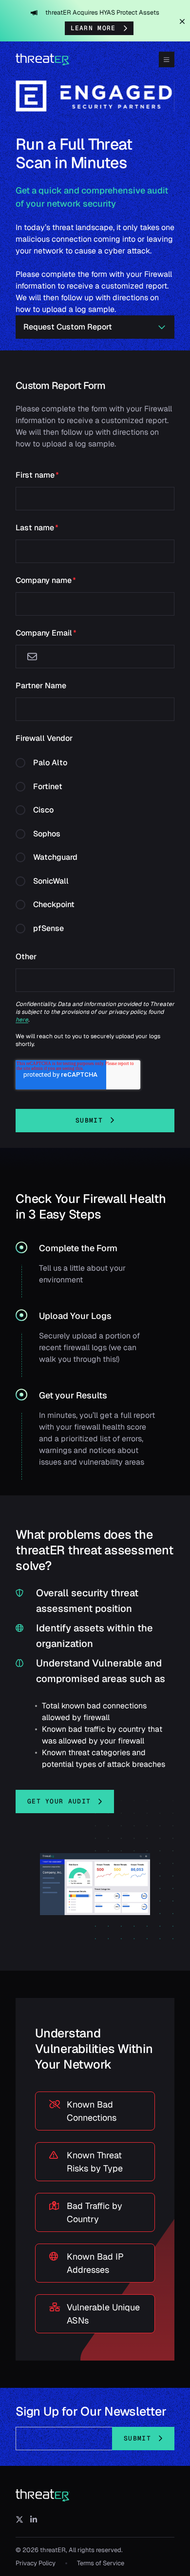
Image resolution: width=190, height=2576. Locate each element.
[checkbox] (95, 845)
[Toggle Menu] (167, 59)
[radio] (95, 766)
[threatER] (43, 2496)
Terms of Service (101, 2563)
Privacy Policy (36, 2563)
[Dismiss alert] (182, 21)
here (22, 1020)
